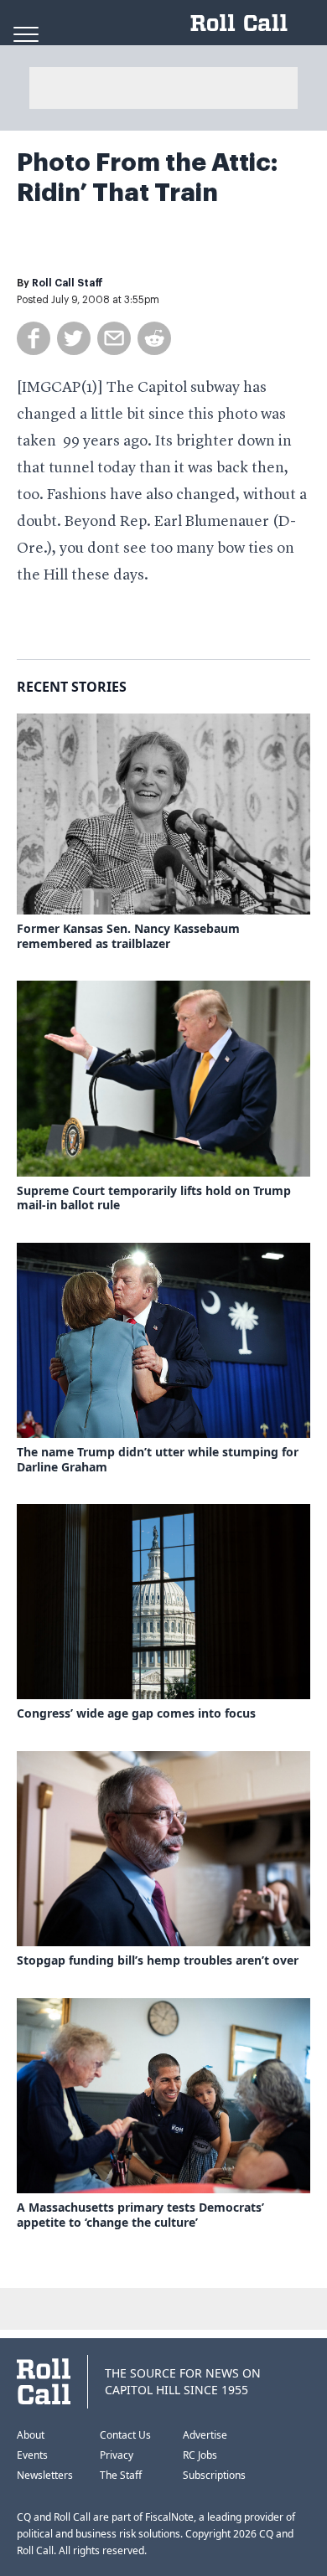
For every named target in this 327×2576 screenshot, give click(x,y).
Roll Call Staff (67, 283)
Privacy (117, 2455)
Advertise (205, 2435)
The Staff (121, 2475)
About (31, 2435)
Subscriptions (214, 2475)
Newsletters (45, 2475)
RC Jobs (200, 2455)
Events (32, 2455)
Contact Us (125, 2435)
